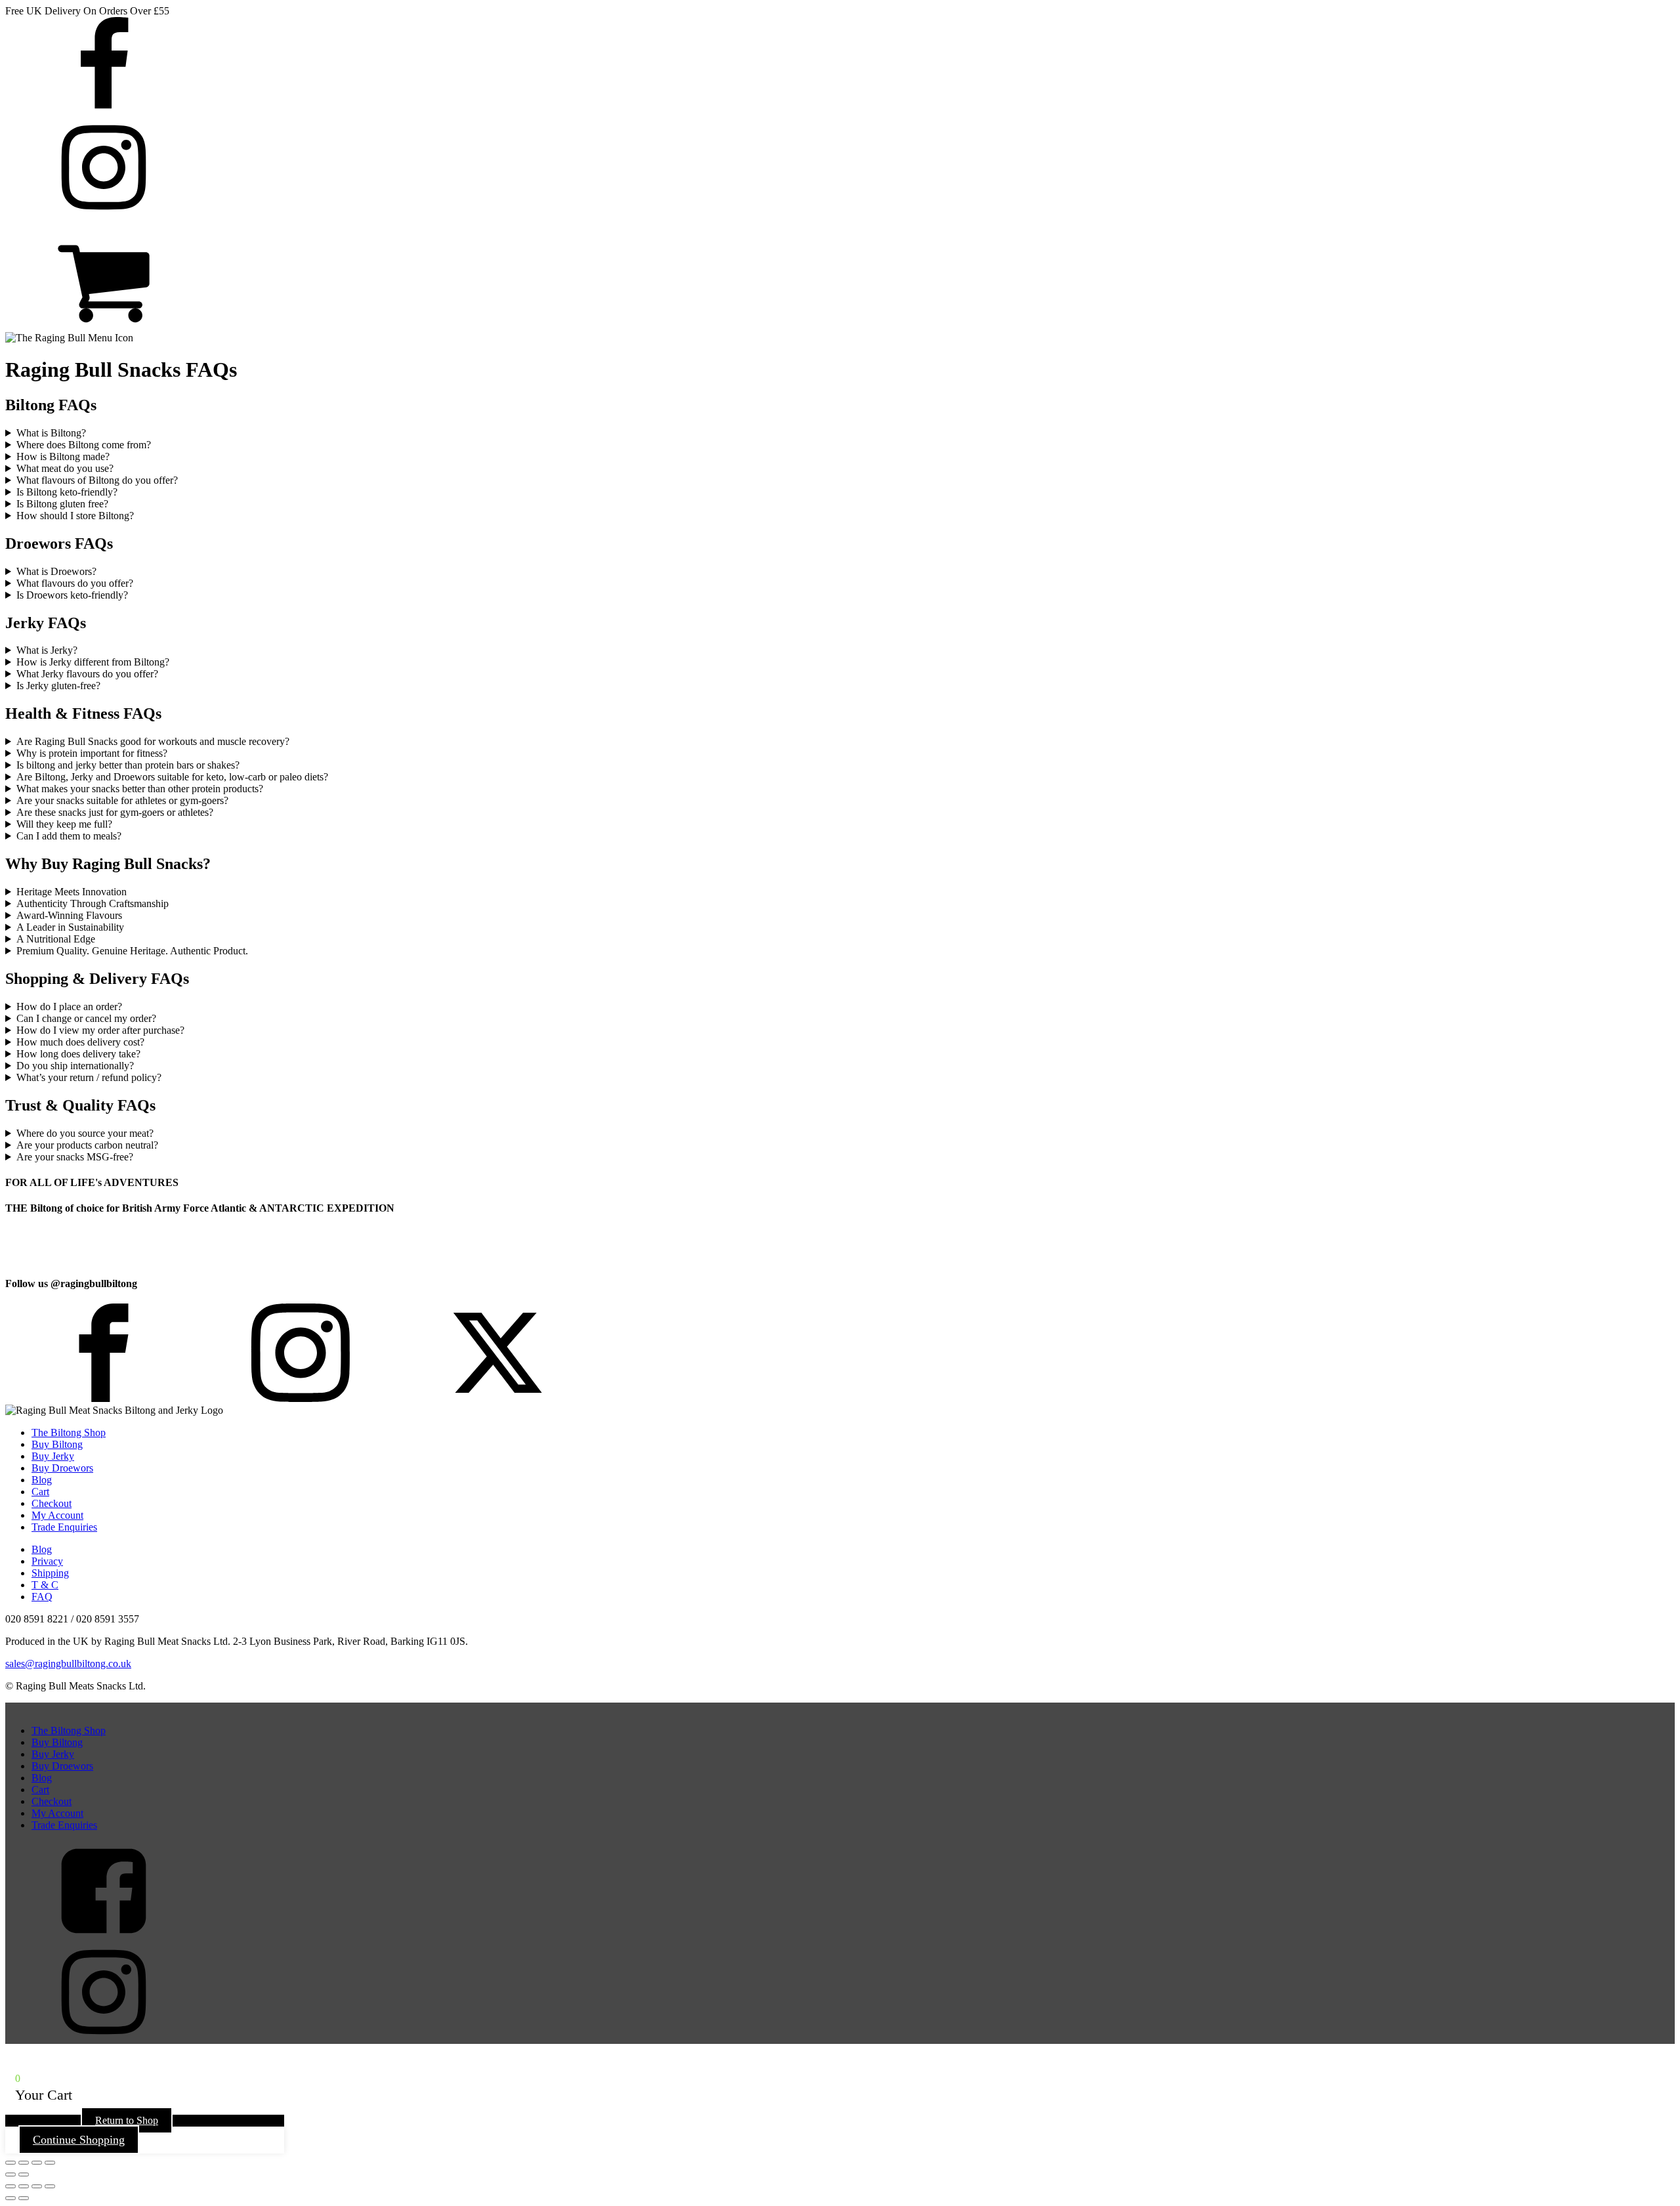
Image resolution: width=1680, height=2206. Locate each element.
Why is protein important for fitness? (92, 753)
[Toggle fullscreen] (24, 2163)
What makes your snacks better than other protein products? (140, 789)
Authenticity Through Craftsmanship (93, 903)
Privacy (47, 1561)
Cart (40, 1492)
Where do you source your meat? (85, 1133)
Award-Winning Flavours (69, 915)
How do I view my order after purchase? (100, 1030)
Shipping (50, 1573)
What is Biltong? (51, 433)
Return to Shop (127, 2120)
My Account (57, 1515)
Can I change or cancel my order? (86, 1018)
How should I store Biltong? (75, 516)
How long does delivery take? (78, 1054)
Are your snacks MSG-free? (75, 1157)
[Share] (37, 2163)
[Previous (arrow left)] (10, 2174)
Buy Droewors (62, 1468)
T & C (45, 1585)
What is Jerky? (47, 650)
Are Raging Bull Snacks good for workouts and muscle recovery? (153, 741)
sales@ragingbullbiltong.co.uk (68, 1664)
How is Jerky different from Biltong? (93, 662)
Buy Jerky (53, 1456)
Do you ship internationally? (75, 1066)
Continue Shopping (79, 2140)
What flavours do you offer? (75, 583)
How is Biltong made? (63, 456)
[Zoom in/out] (10, 2163)
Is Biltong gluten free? (62, 504)
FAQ (42, 1597)
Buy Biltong (57, 1444)
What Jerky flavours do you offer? (87, 674)
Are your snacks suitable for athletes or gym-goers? (122, 800)
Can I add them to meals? (69, 836)
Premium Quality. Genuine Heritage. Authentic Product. (132, 951)
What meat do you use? (65, 468)
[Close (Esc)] (50, 2163)
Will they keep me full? (64, 824)
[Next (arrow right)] (24, 2174)
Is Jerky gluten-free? (58, 686)
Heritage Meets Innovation (72, 892)
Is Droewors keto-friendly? (72, 595)
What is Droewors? (56, 571)
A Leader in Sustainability (70, 927)
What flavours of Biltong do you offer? (97, 480)
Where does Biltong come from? (84, 445)
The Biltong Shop (69, 1432)
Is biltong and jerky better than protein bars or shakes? (128, 765)
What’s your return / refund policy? (89, 1077)
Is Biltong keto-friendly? (67, 492)
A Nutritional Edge (56, 939)
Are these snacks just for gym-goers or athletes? (115, 812)
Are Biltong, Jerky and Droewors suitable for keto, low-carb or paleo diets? (172, 777)
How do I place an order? (69, 1007)
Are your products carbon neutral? (87, 1145)
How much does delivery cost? (80, 1042)
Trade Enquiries (64, 1527)
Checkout (52, 1503)
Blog (42, 1480)
